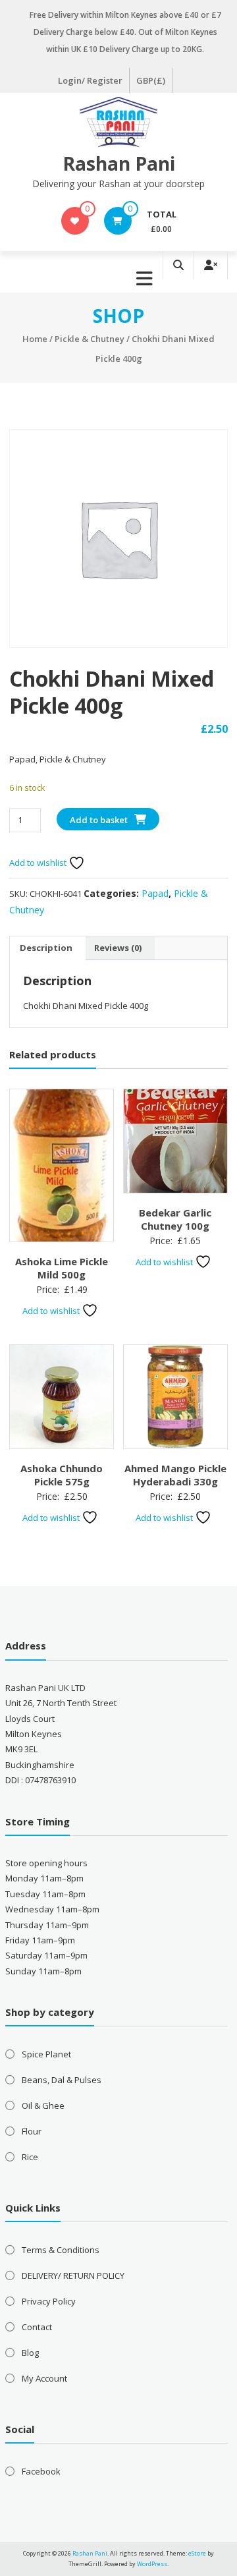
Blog (30, 2353)
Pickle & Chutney (90, 339)
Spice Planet (46, 2054)
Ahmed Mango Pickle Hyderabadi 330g (175, 1475)
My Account (44, 2378)
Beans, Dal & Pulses (62, 2080)
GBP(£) (151, 80)
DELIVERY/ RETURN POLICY (73, 2275)
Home (35, 339)
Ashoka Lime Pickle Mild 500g (62, 1268)
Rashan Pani (119, 163)
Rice (30, 2157)
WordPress (152, 2564)
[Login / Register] (211, 265)
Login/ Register (90, 80)
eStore (197, 2553)
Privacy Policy (49, 2301)
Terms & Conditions (61, 2250)
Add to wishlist (39, 863)
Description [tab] (46, 948)
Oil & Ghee (43, 2105)
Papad (155, 893)
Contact (37, 2327)
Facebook (41, 2471)
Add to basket (99, 820)
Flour (32, 2131)
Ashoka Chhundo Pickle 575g (62, 1475)
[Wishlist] (75, 221)
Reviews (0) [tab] (118, 948)
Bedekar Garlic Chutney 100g (175, 1219)
